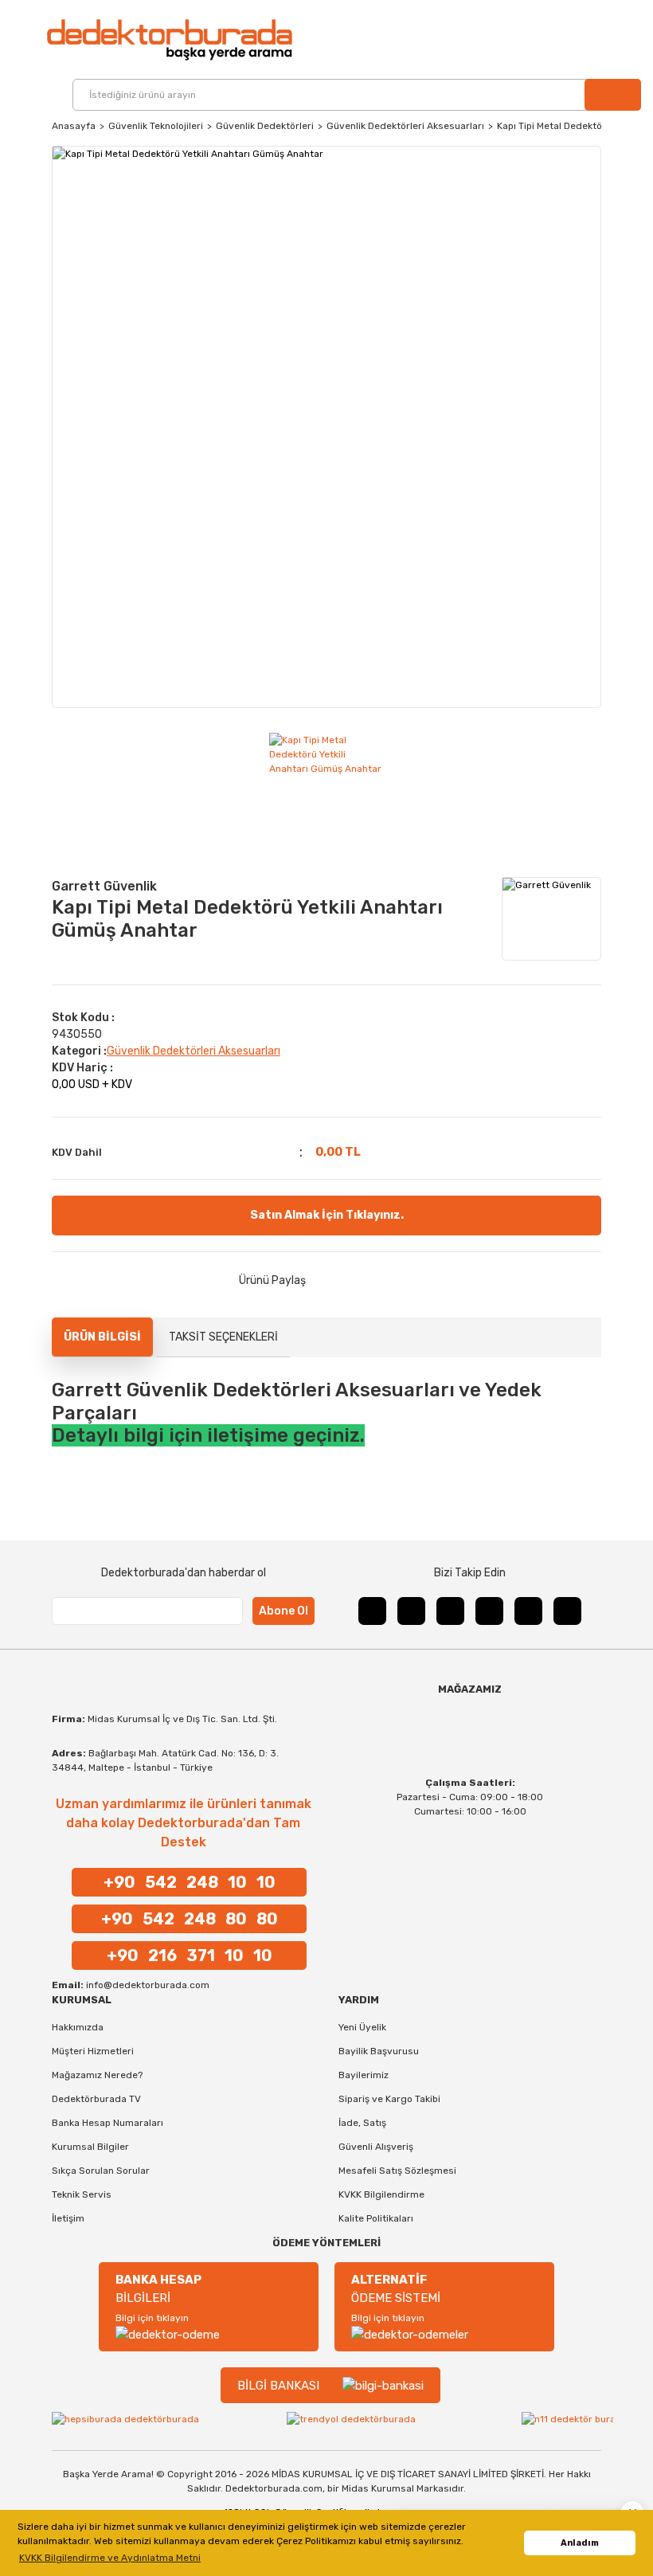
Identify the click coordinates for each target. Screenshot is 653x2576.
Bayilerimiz (364, 2075)
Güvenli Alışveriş (376, 2147)
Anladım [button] (580, 2543)
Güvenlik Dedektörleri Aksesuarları (194, 1051)
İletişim (68, 2218)
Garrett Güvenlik (104, 886)
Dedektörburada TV (96, 2099)
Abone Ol (283, 1611)
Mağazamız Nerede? (97, 2075)
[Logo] (169, 39)
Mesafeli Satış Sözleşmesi (397, 2171)
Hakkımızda (78, 2027)
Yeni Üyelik (362, 2027)
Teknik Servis (82, 2194)
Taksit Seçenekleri (223, 1337)
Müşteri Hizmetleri (93, 2051)
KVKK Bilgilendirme (381, 2194)
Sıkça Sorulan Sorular (101, 2171)
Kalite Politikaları (376, 2218)
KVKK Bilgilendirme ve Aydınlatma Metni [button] (110, 2558)
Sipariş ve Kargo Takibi (389, 2099)
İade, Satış (362, 2123)
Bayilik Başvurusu (379, 2051)
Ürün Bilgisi (102, 1337)
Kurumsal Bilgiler (90, 2147)
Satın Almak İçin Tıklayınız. (327, 1215)
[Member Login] (607, 40)
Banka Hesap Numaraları (108, 2123)
